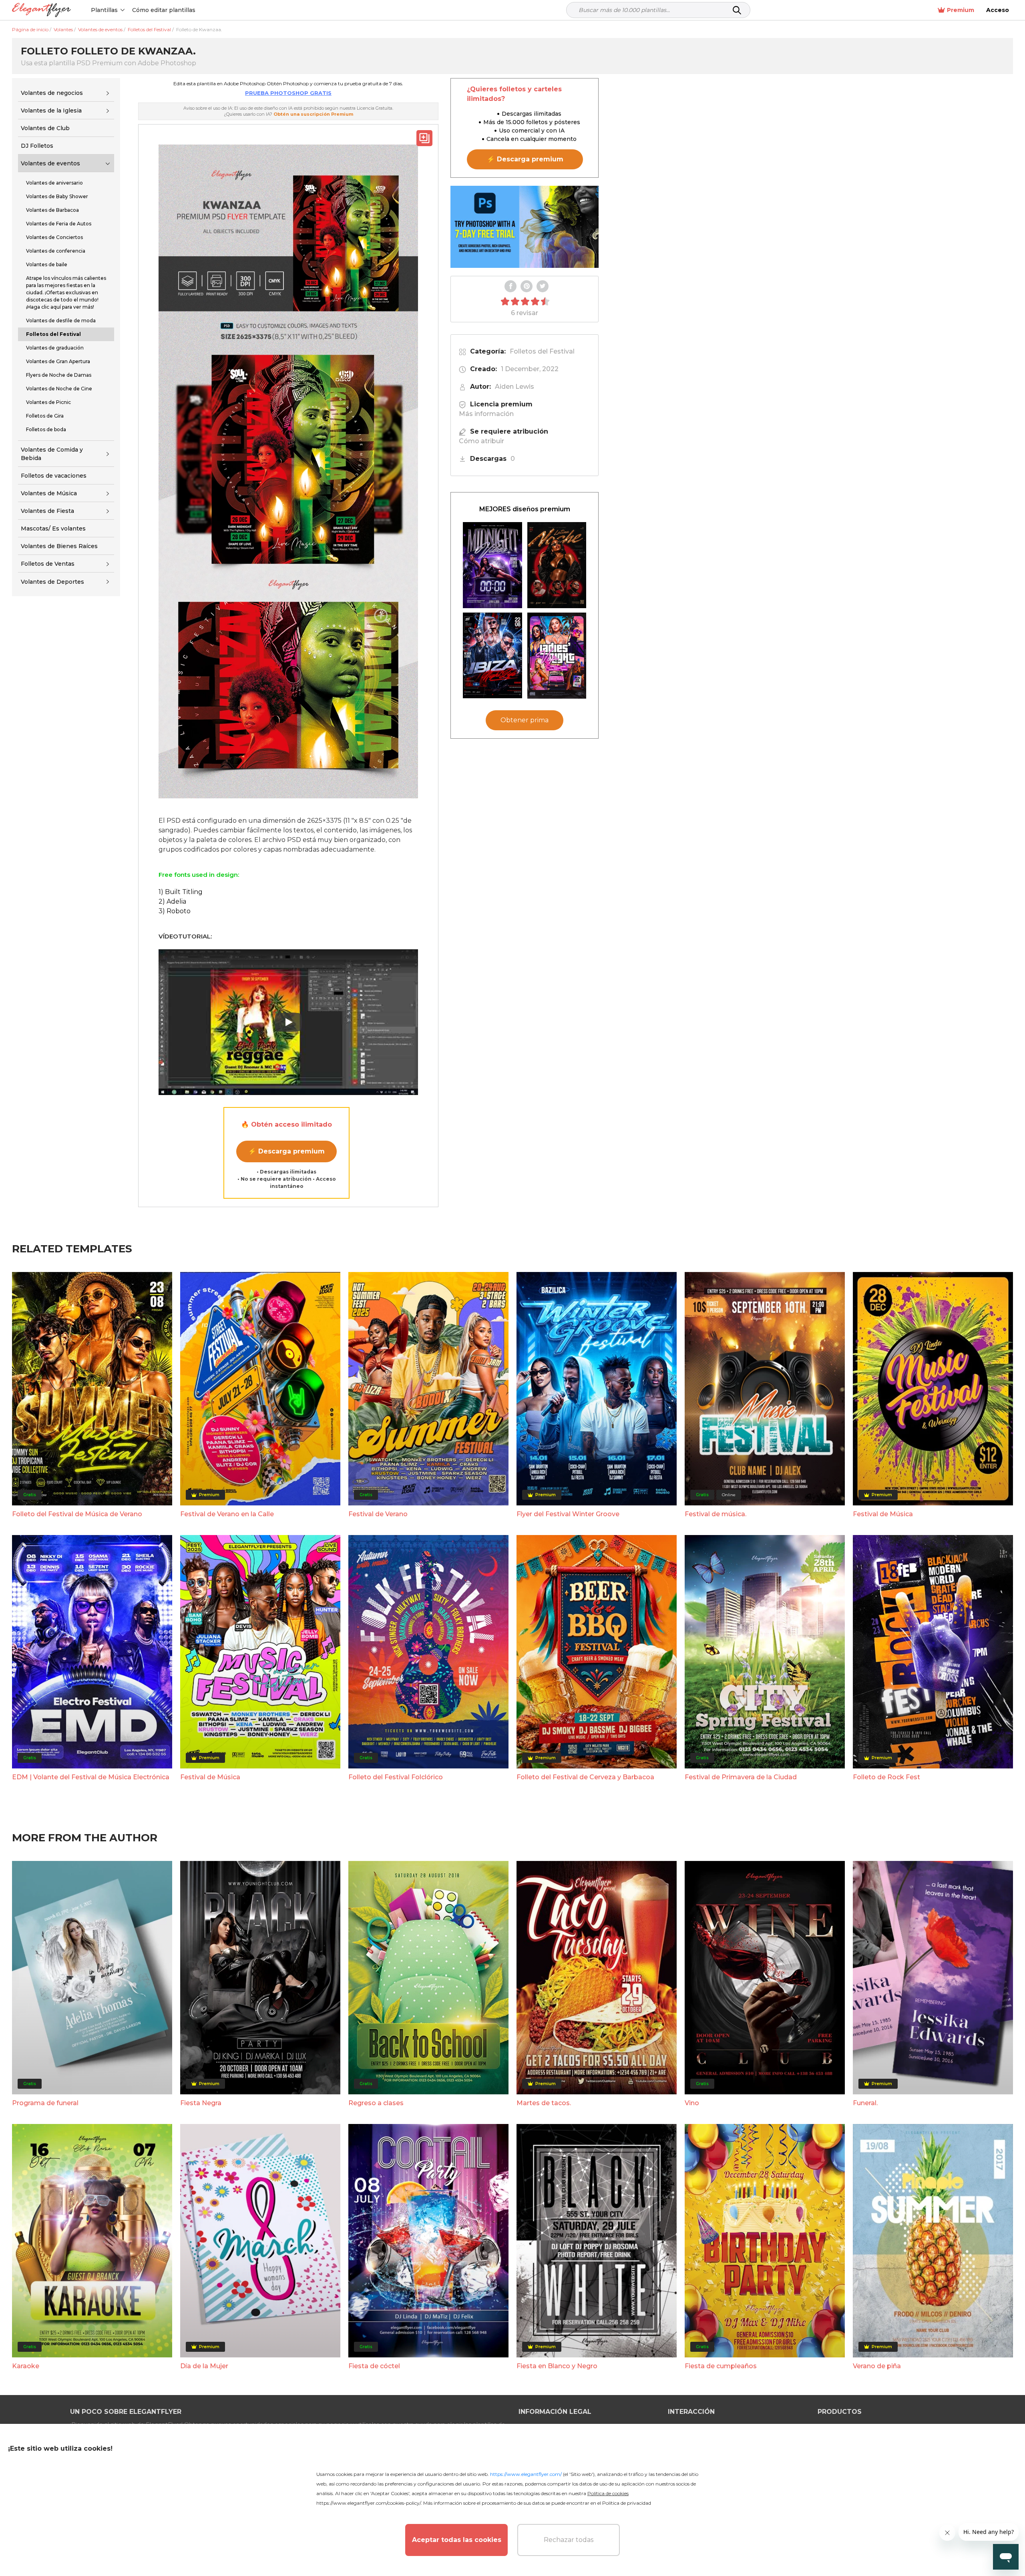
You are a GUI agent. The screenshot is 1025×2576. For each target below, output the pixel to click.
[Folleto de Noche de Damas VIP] (557, 656)
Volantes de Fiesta (47, 511)
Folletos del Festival (542, 351)
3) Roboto (175, 911)
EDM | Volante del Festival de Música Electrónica (91, 1777)
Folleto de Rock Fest (886, 1777)
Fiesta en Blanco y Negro (557, 2366)
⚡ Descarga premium (286, 1151)
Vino (692, 2103)
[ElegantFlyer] (41, 10)
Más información (486, 414)
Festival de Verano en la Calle (227, 1514)
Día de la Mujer (204, 2366)
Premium (961, 10)
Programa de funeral (45, 2103)
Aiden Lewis (515, 387)
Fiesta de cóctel (374, 2366)
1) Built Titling (181, 892)
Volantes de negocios (52, 93)
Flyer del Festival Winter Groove (568, 1514)
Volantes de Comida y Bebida (52, 454)
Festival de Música (883, 1514)
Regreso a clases (376, 2103)
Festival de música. (715, 1514)
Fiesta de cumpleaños (721, 2366)
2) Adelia (172, 901)
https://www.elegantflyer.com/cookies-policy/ (369, 2503)
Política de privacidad (627, 2503)
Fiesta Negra (201, 2103)
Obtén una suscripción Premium (313, 114)
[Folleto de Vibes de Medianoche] (492, 565)
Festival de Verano (378, 1514)
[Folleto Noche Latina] (557, 565)
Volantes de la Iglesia (51, 111)
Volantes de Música (49, 493)
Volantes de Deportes (52, 582)
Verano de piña (877, 2366)
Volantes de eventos (50, 163)
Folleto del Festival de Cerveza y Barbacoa (585, 1777)
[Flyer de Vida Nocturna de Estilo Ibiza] (492, 656)
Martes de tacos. (544, 2103)
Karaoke (26, 2366)
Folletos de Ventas (48, 564)
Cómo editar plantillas (164, 10)
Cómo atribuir (481, 441)
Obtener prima (525, 720)
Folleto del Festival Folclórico (396, 1777)
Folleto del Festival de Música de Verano (77, 1514)
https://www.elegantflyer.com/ (526, 2474)
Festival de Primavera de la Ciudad (741, 1777)
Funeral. (865, 2103)
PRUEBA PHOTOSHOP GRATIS (288, 93)
